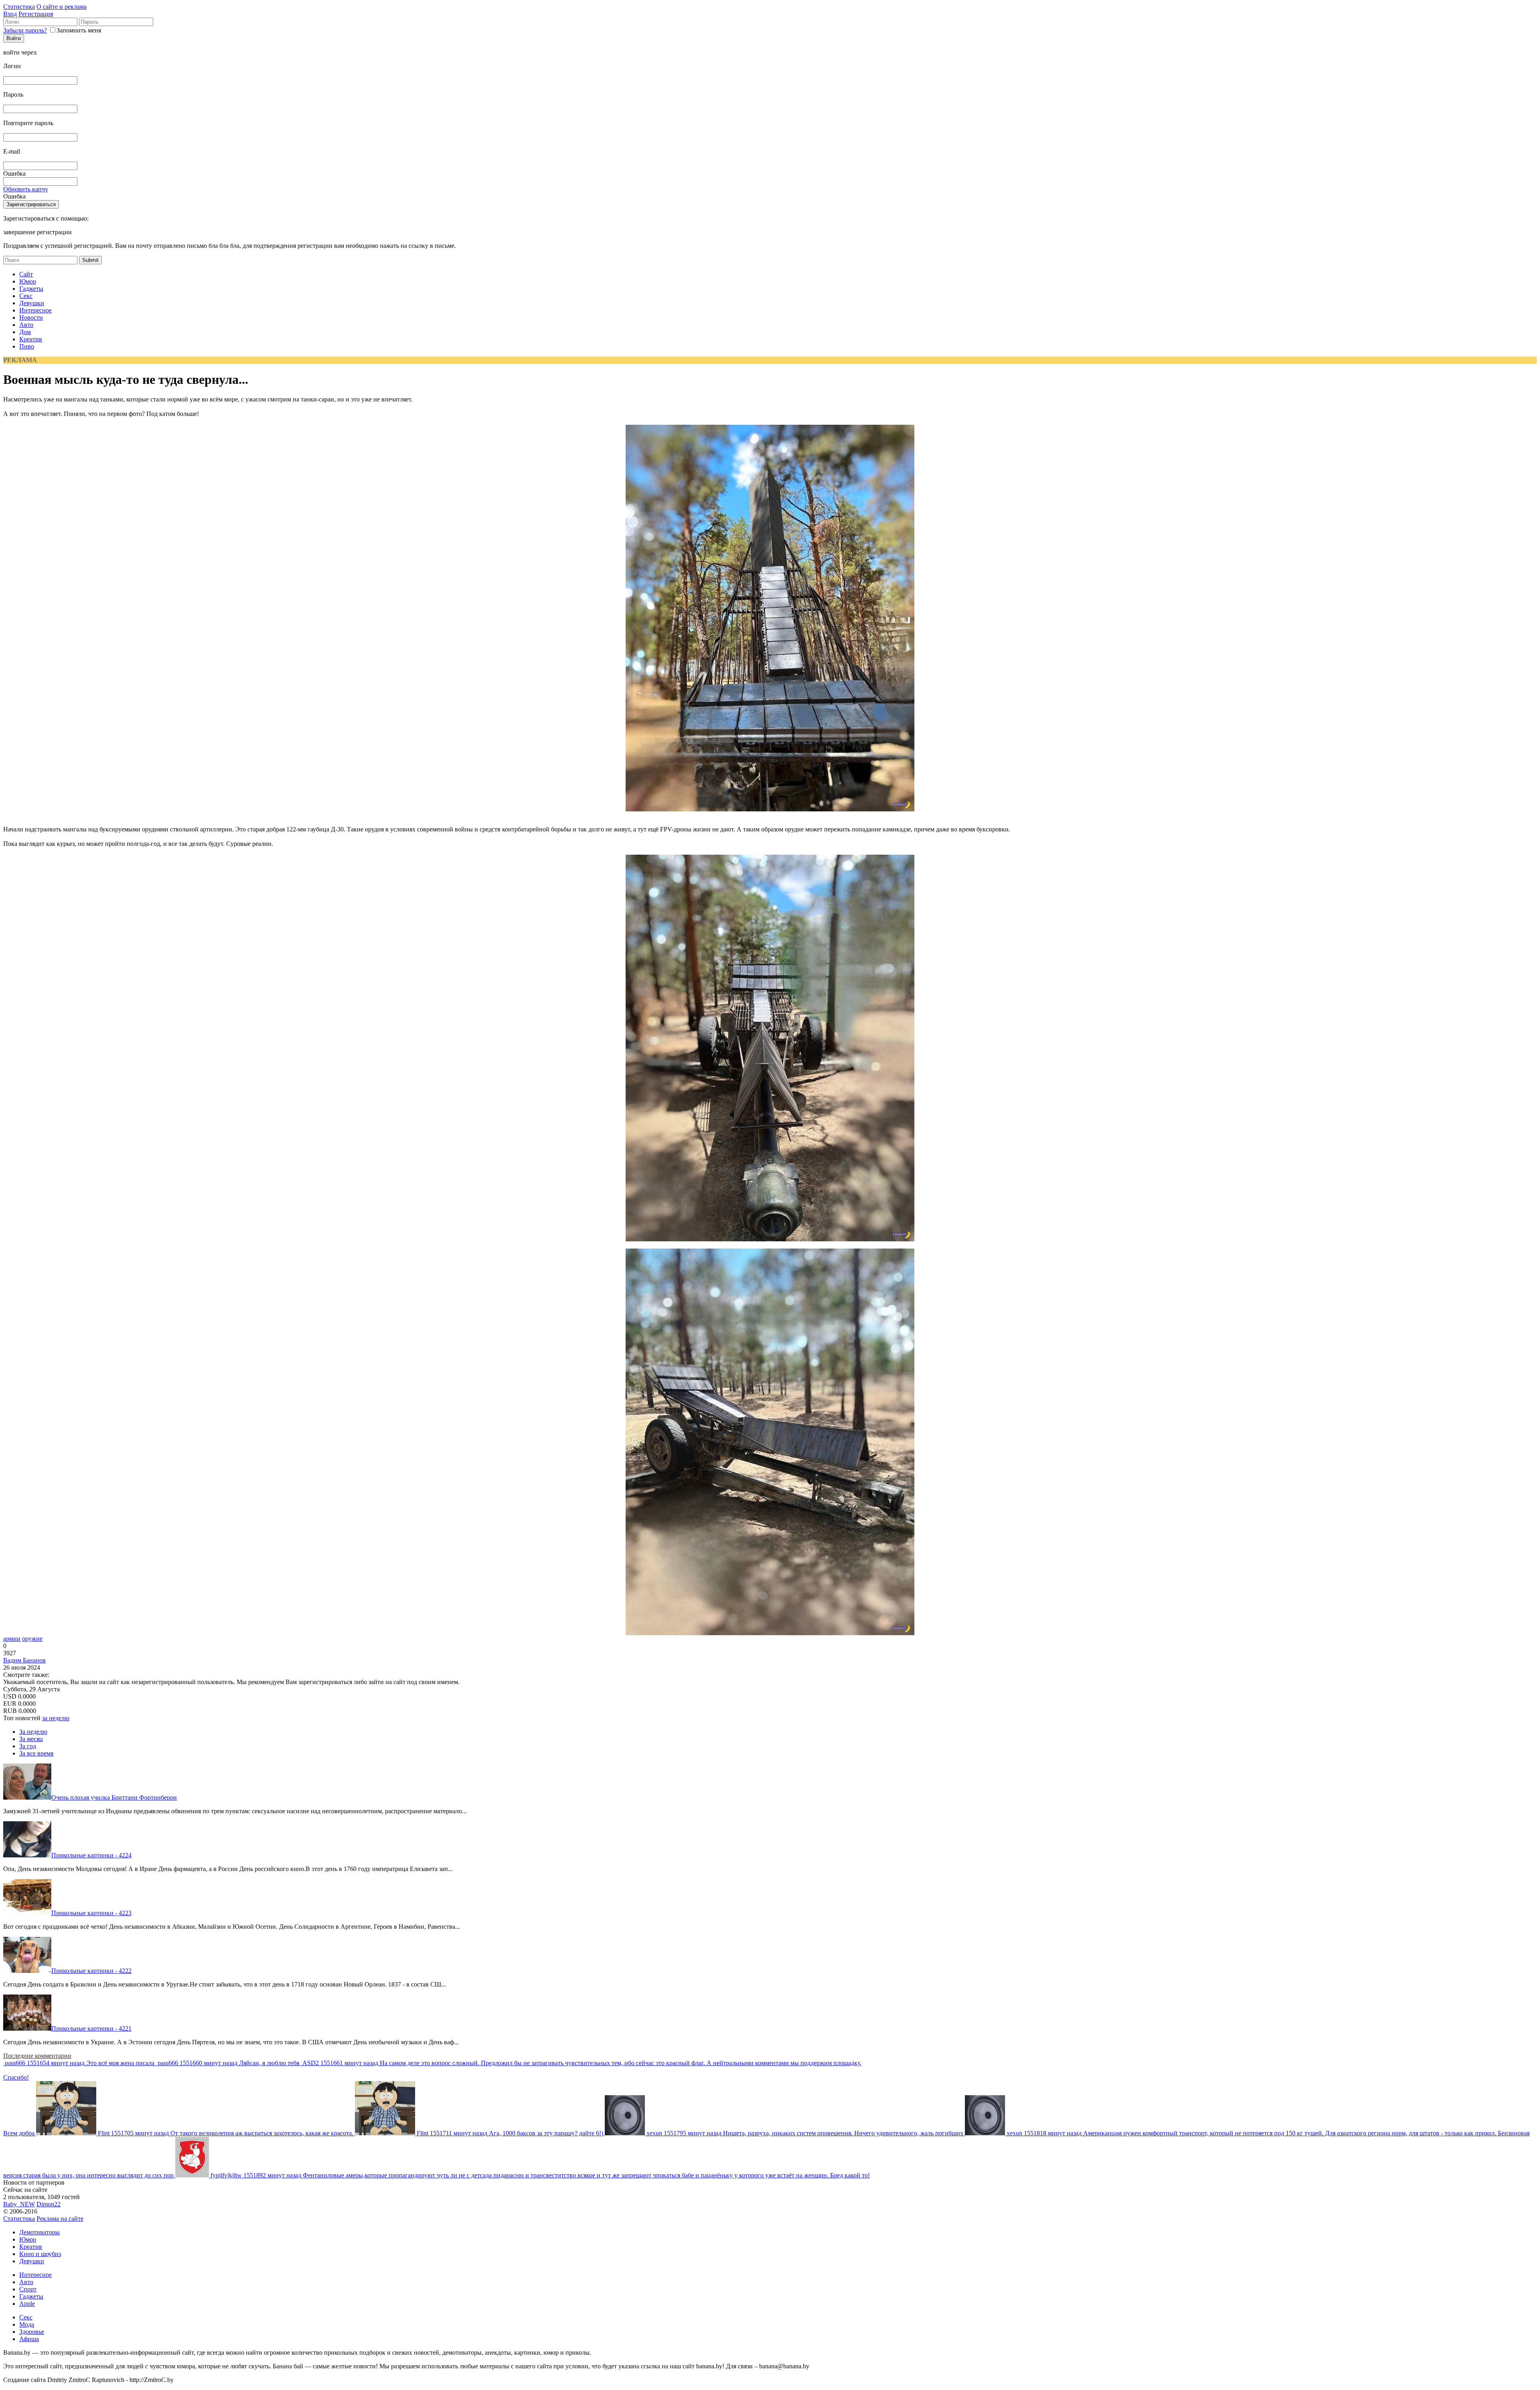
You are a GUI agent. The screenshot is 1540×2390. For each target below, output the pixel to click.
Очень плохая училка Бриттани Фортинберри (114, 1797)
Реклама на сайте (60, 2219)
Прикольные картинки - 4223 (91, 1913)
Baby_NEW (19, 2204)
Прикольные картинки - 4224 (91, 1855)
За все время (36, 1753)
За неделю (33, 1732)
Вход (10, 14)
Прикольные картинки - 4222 (91, 1971)
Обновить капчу (26, 189)
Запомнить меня (79, 30)
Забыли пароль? (25, 30)
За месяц (31, 1739)
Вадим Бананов (24, 1660)
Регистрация (36, 14)
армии (12, 1639)
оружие (32, 1639)
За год (28, 1746)
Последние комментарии (37, 2056)
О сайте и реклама (62, 7)
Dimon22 (49, 2204)
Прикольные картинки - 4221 (91, 2028)
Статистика (19, 7)
